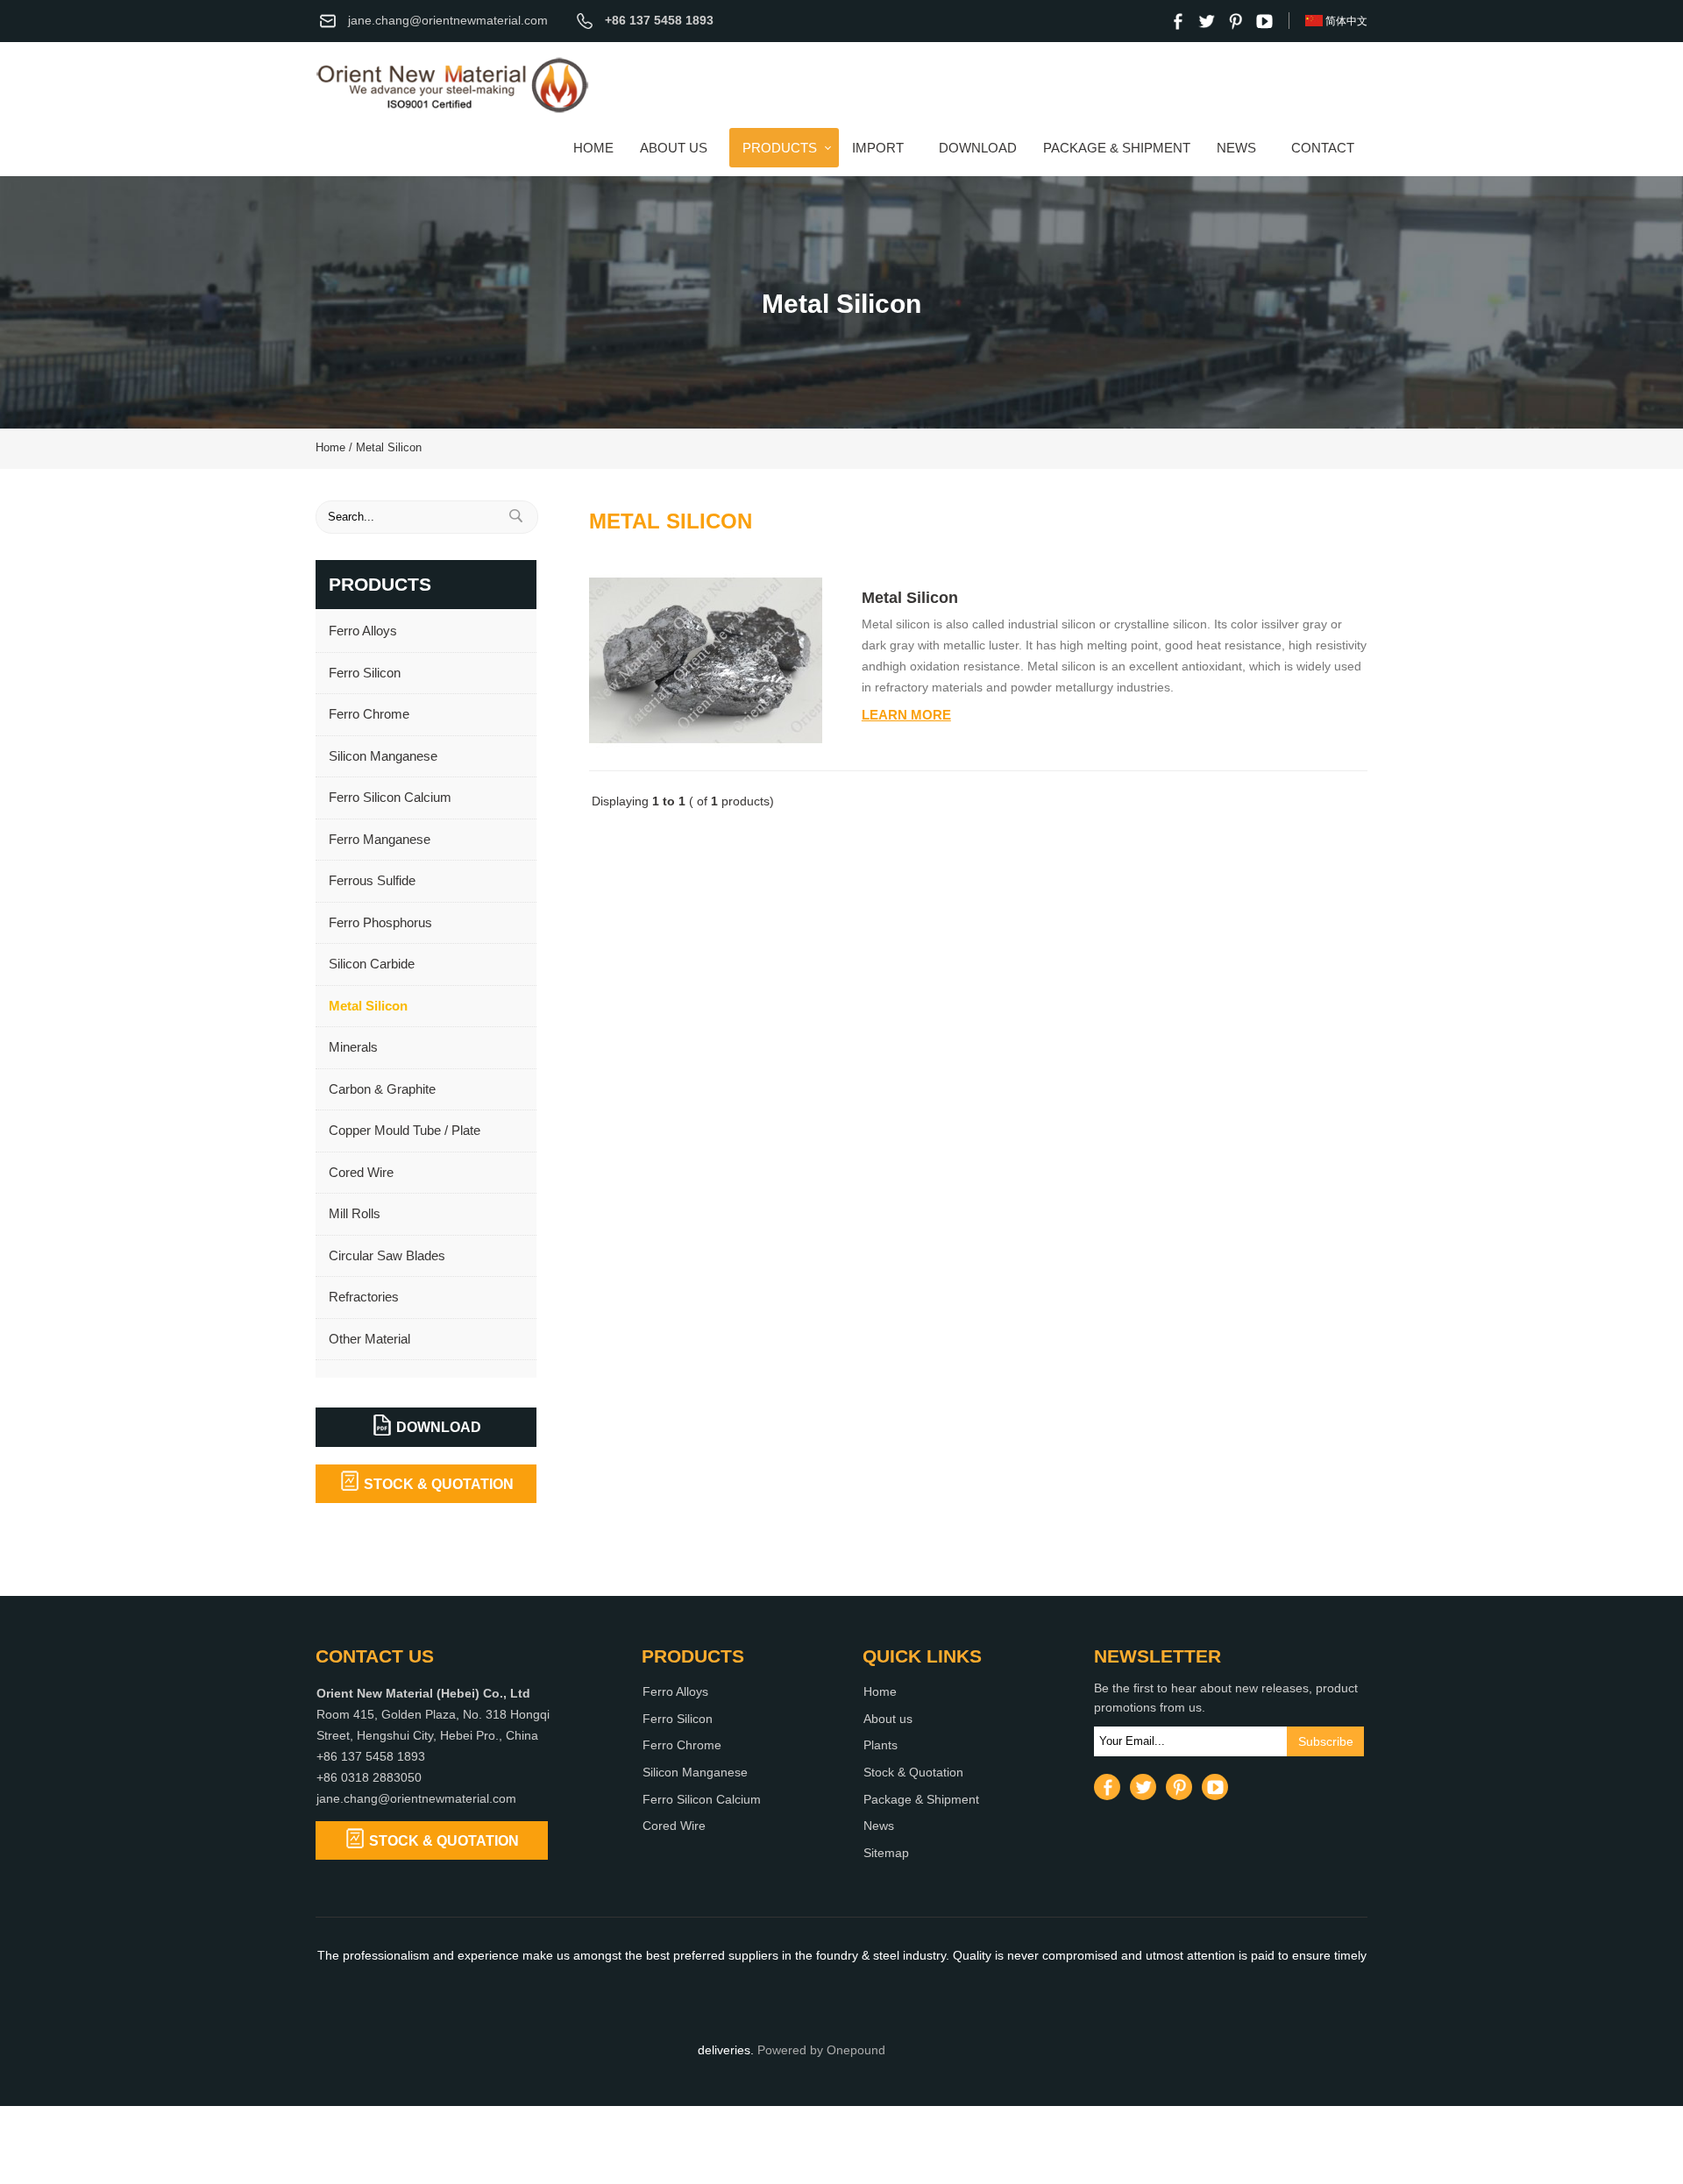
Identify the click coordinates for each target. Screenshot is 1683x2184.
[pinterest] (1235, 21)
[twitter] (1206, 21)
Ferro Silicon (365, 673)
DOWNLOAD (437, 1427)
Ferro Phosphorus (380, 922)
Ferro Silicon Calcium (390, 797)
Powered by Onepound (821, 2050)
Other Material (369, 1339)
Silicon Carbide (372, 964)
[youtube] (1264, 21)
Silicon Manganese (383, 756)
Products (780, 148)
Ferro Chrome (373, 714)
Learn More (906, 715)
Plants (881, 1745)
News (1236, 148)
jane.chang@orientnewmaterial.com (448, 21)
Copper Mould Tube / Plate (405, 1130)
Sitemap (886, 1853)
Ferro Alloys (363, 631)
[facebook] (1177, 21)
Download (978, 148)
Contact (1323, 148)
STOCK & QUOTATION (437, 1484)
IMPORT (878, 148)
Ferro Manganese (380, 839)
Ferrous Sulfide (372, 880)
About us (674, 148)
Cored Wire (361, 1172)
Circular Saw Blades (387, 1255)
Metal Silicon (389, 448)
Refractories (364, 1297)
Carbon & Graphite (382, 1089)
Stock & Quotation (913, 1773)
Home (593, 148)
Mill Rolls (355, 1213)
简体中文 (1346, 21)
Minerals (353, 1047)
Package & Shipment (1117, 148)
